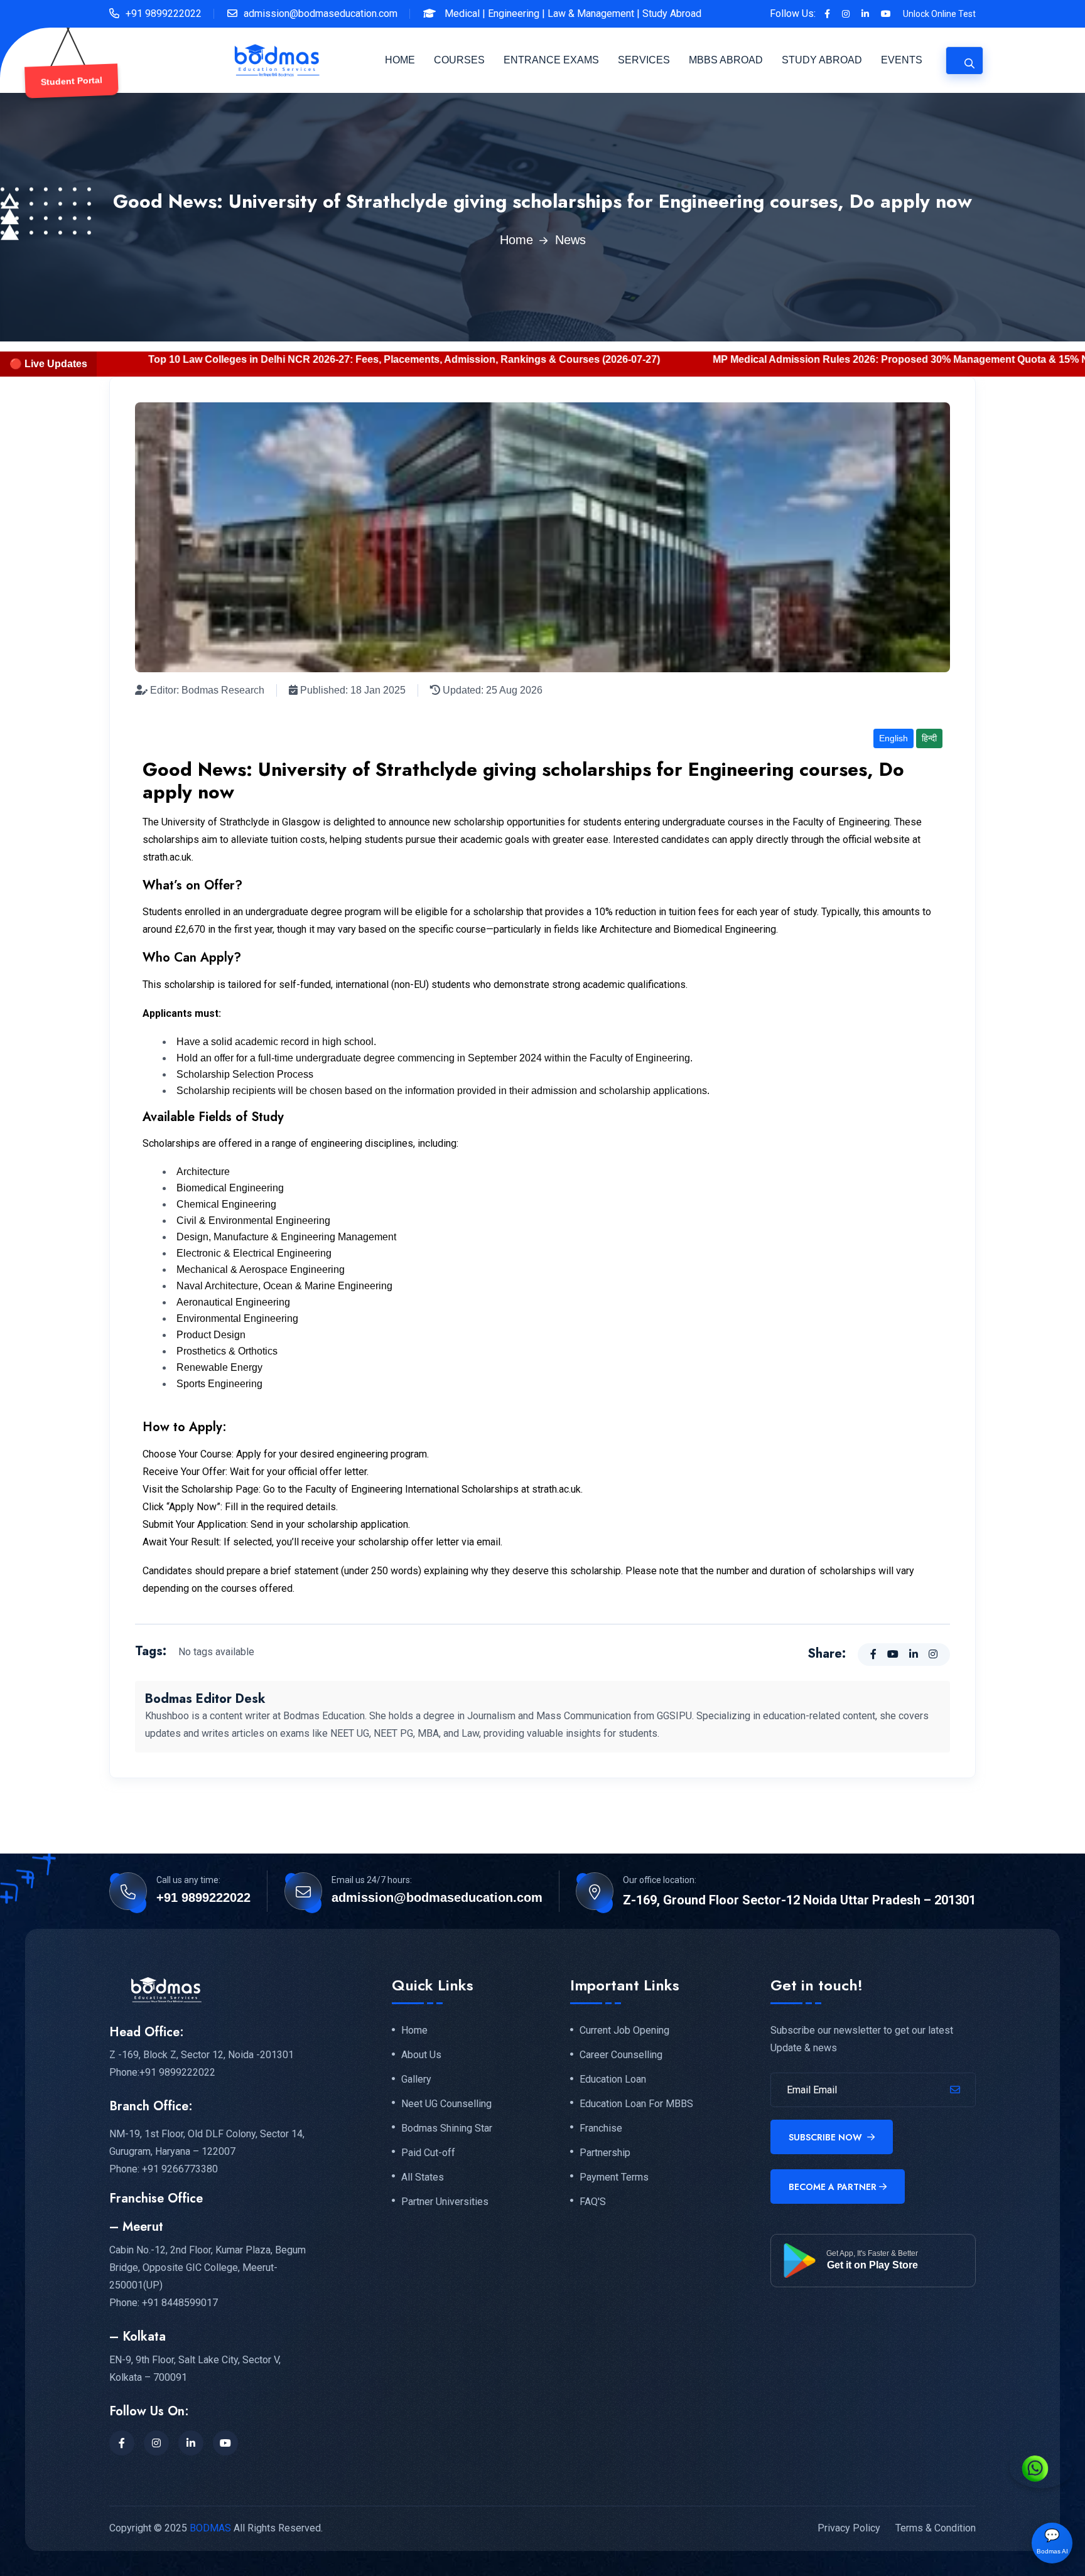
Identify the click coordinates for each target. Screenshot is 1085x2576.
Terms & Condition (936, 2528)
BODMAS (210, 2528)
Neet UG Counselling (446, 2104)
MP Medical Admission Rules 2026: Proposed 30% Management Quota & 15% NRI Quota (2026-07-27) (662, 359)
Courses (459, 60)
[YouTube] (225, 2443)
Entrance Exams (551, 60)
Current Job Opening (624, 2031)
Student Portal (71, 81)
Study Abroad (672, 13)
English (893, 738)
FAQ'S (593, 2202)
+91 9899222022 (164, 13)
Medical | (465, 13)
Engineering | (516, 13)
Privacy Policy (849, 2528)
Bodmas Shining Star (447, 2128)
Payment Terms (614, 2177)
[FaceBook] (122, 2443)
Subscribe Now (827, 2137)
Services (644, 60)
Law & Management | (594, 13)
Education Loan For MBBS (636, 2104)
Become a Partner (833, 2187)
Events (902, 60)
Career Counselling (621, 2055)
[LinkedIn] (191, 2443)
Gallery (416, 2080)
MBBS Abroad (726, 60)
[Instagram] (156, 2443)
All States (423, 2177)
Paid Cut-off (428, 2153)
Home (400, 60)
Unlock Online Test (939, 14)
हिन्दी (929, 738)
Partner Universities (445, 2202)
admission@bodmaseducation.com (321, 13)
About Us (421, 2055)
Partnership (605, 2153)
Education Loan (613, 2080)
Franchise (601, 2128)
